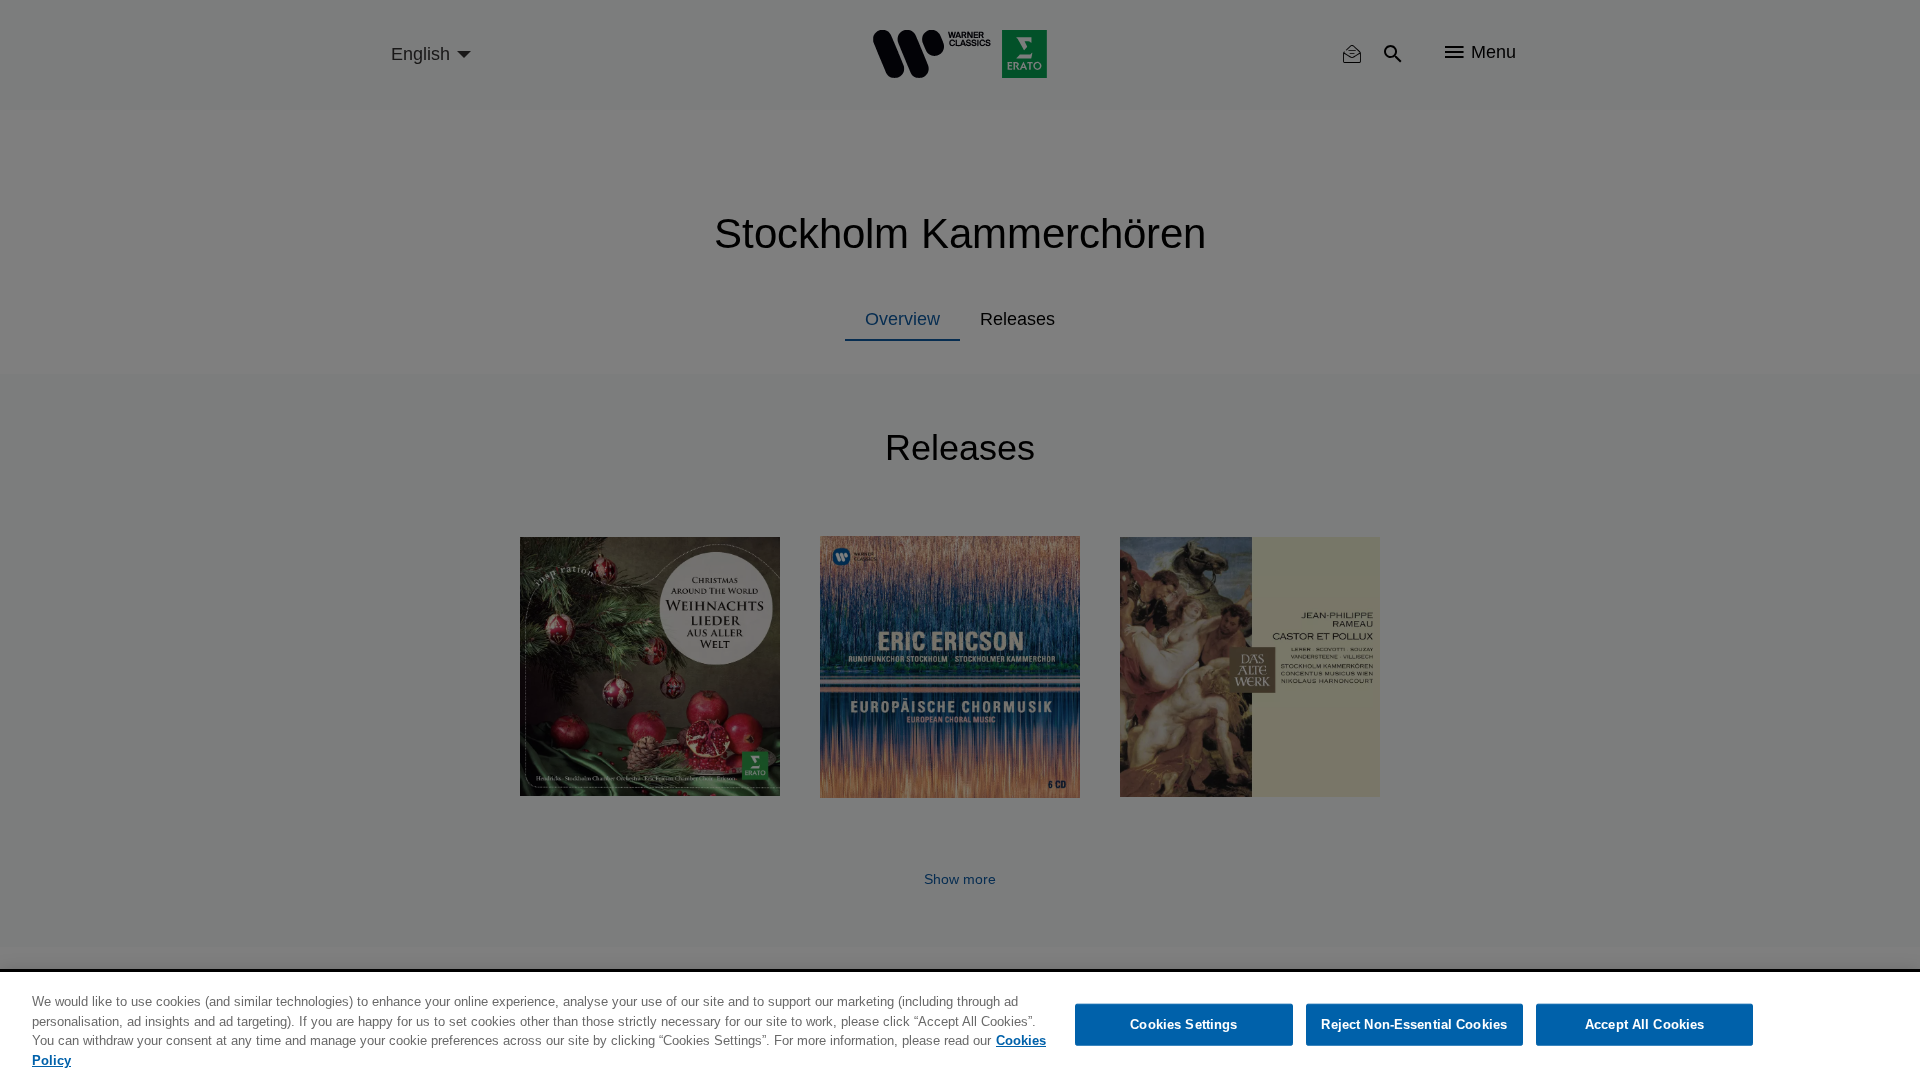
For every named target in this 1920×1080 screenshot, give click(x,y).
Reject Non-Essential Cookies (1414, 1024)
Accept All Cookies (1644, 1024)
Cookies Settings (1183, 1024)
